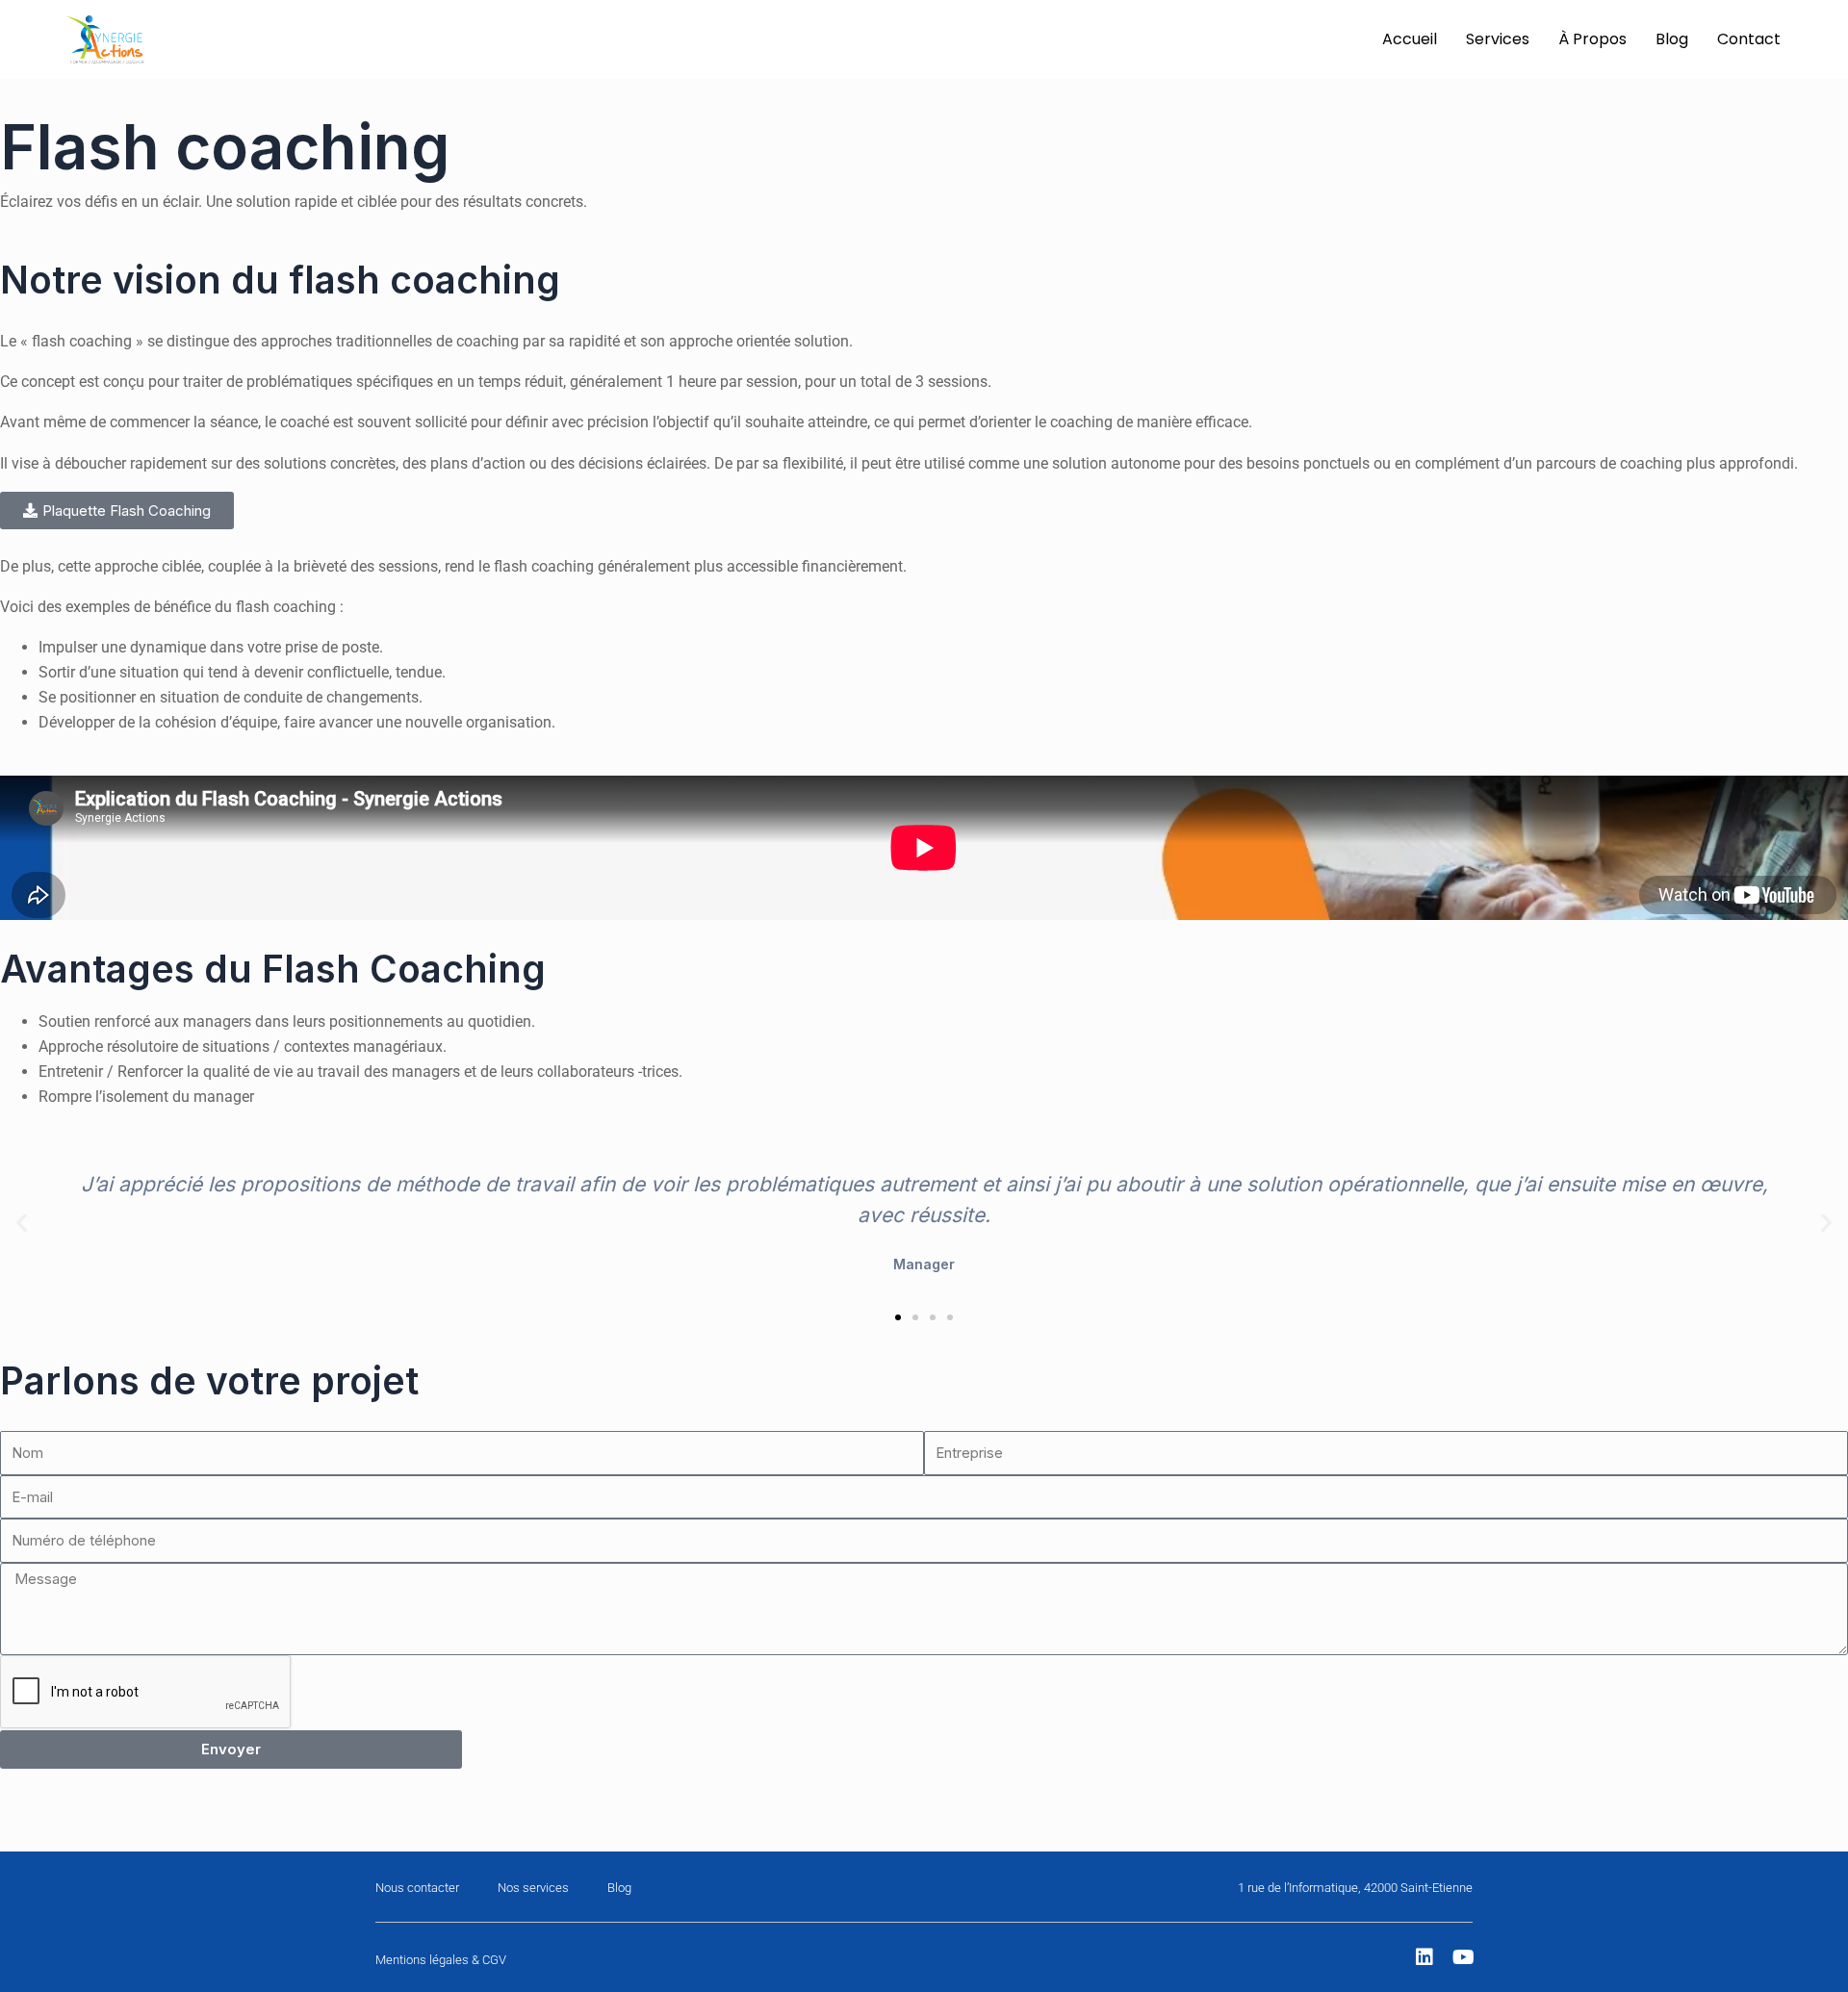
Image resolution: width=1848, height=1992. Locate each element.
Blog (1672, 39)
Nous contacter (417, 1888)
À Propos (1592, 39)
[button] (22, 1222)
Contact (1749, 39)
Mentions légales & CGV (441, 1960)
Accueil (1410, 39)
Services (1498, 39)
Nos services (533, 1888)
